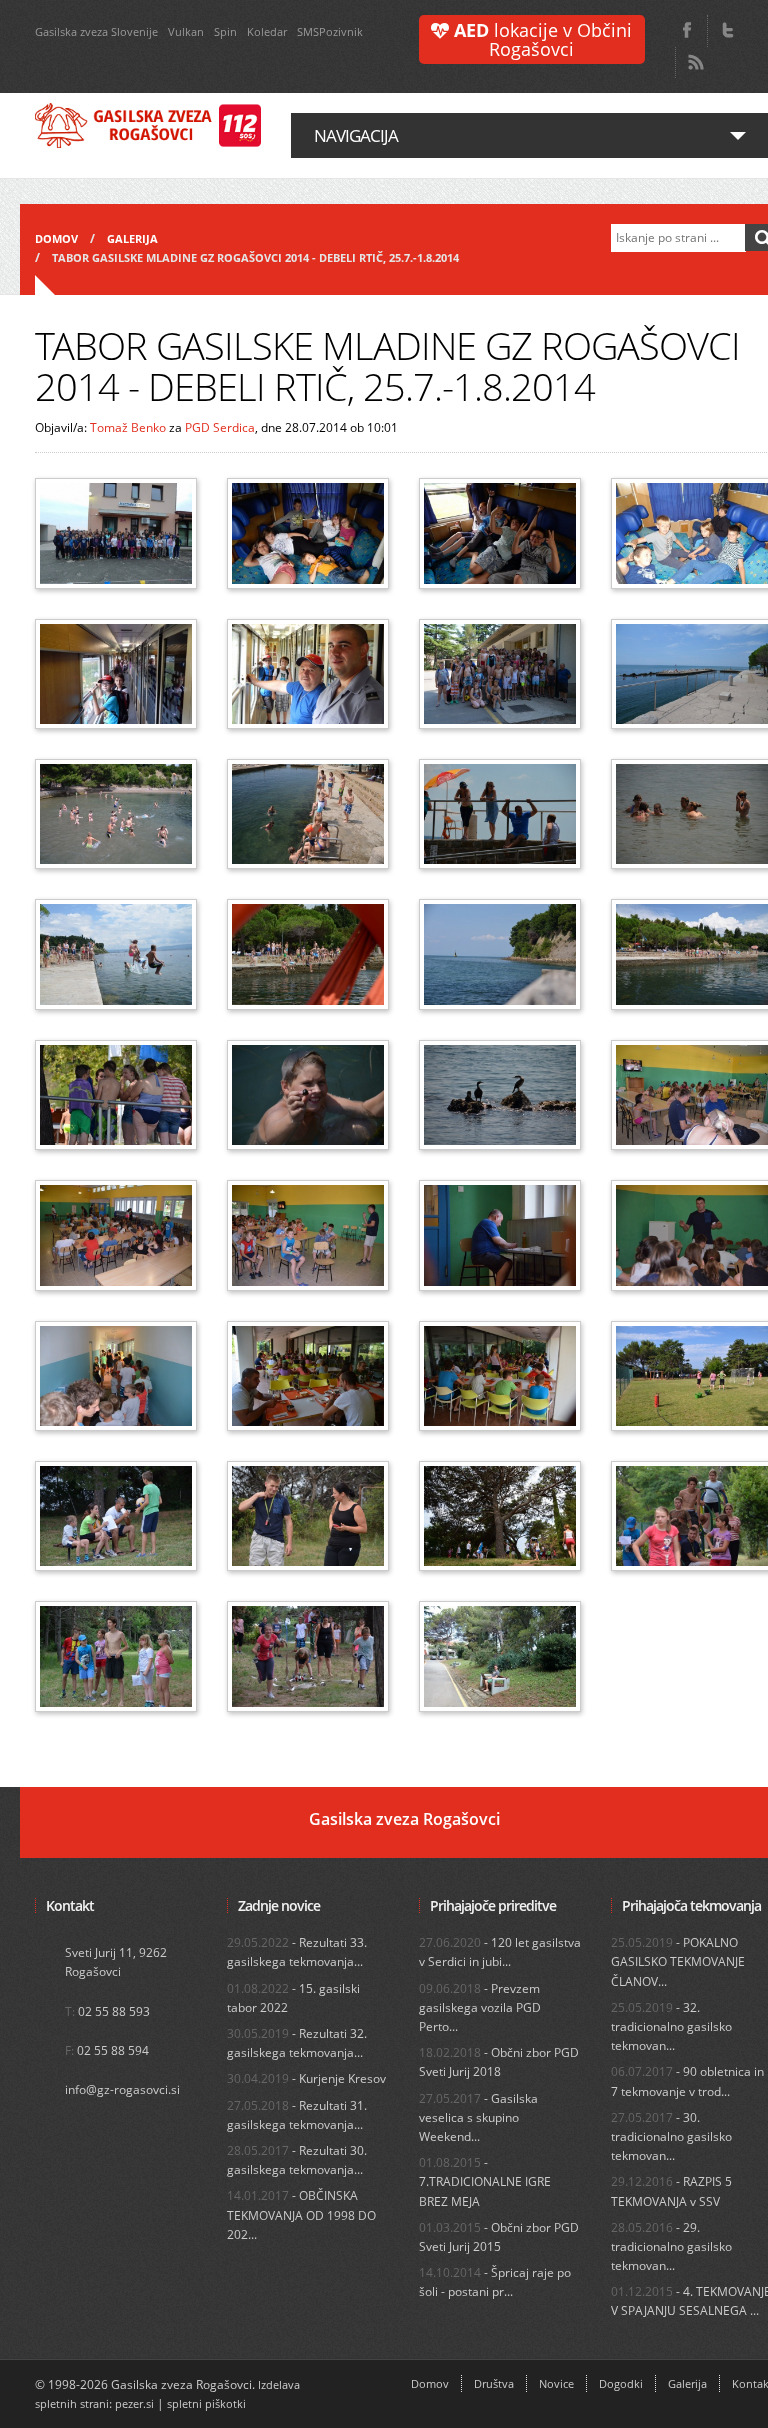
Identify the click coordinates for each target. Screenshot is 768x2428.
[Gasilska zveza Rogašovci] (148, 126)
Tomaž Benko (128, 427)
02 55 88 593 (114, 2011)
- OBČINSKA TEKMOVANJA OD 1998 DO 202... (301, 2214)
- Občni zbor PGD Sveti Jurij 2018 (499, 2062)
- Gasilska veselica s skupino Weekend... (478, 2117)
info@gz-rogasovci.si (122, 2089)
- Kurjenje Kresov (306, 2078)
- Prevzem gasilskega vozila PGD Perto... (480, 2007)
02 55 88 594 (113, 2050)
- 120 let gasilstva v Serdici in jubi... (500, 1952)
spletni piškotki (206, 2403)
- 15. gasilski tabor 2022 (293, 1998)
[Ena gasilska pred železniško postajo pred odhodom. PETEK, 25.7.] (116, 533)
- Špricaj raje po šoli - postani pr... (495, 2282)
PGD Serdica (220, 427)
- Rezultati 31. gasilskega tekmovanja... (297, 2115)
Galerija (132, 238)
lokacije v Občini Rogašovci (543, 39)
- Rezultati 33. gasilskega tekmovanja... (297, 1952)
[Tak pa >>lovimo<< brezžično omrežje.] (500, 1656)
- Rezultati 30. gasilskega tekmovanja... (297, 2160)
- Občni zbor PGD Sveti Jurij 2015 (499, 2237)
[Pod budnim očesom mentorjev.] (308, 674)
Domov (56, 238)
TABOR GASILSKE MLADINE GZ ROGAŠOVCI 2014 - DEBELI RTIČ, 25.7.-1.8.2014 (255, 257)
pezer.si (134, 2403)
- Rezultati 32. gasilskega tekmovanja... (297, 2043)
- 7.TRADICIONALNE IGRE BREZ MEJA (485, 2181)
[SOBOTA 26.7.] (116, 1376)
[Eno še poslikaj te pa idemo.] (500, 674)
